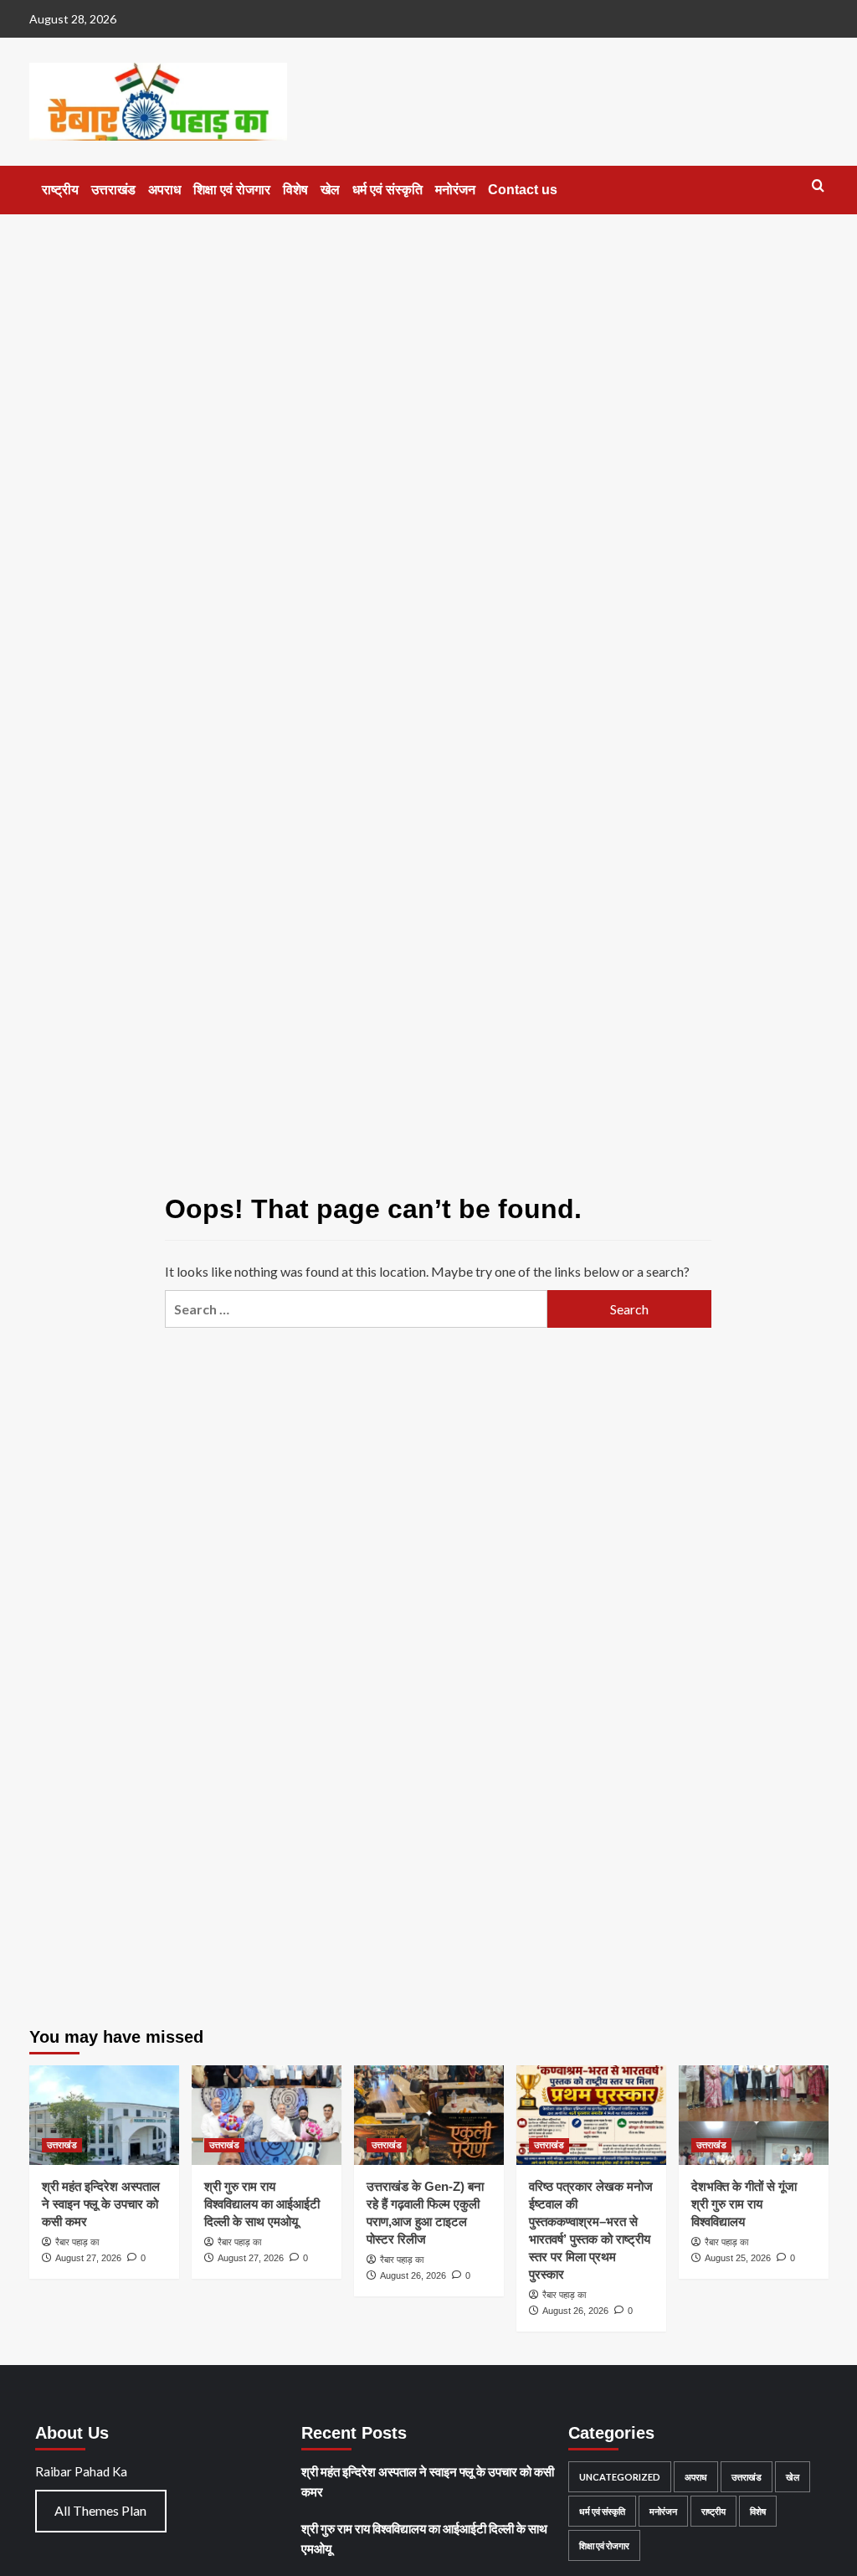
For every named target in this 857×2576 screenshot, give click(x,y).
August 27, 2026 (88, 2258)
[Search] (818, 186)
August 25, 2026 (738, 2258)
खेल (330, 190)
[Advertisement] (428, 340)
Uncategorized (620, 2477)
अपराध (164, 190)
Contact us (523, 190)
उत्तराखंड (113, 190)
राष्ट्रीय (60, 190)
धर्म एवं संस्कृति (387, 190)
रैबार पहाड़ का (77, 2242)
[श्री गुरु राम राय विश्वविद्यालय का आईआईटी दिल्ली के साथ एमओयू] (267, 2115)
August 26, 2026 (413, 2275)
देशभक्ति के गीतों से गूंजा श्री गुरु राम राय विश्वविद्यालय (744, 2204)
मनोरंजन (455, 190)
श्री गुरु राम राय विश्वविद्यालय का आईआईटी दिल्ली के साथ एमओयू (262, 2204)
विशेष (295, 190)
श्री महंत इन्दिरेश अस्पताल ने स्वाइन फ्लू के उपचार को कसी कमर (101, 2204)
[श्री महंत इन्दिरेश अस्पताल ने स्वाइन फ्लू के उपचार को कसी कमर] (104, 2115)
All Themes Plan (100, 2510)
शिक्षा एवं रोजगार (232, 190)
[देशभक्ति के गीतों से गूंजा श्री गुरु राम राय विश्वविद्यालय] (754, 2115)
